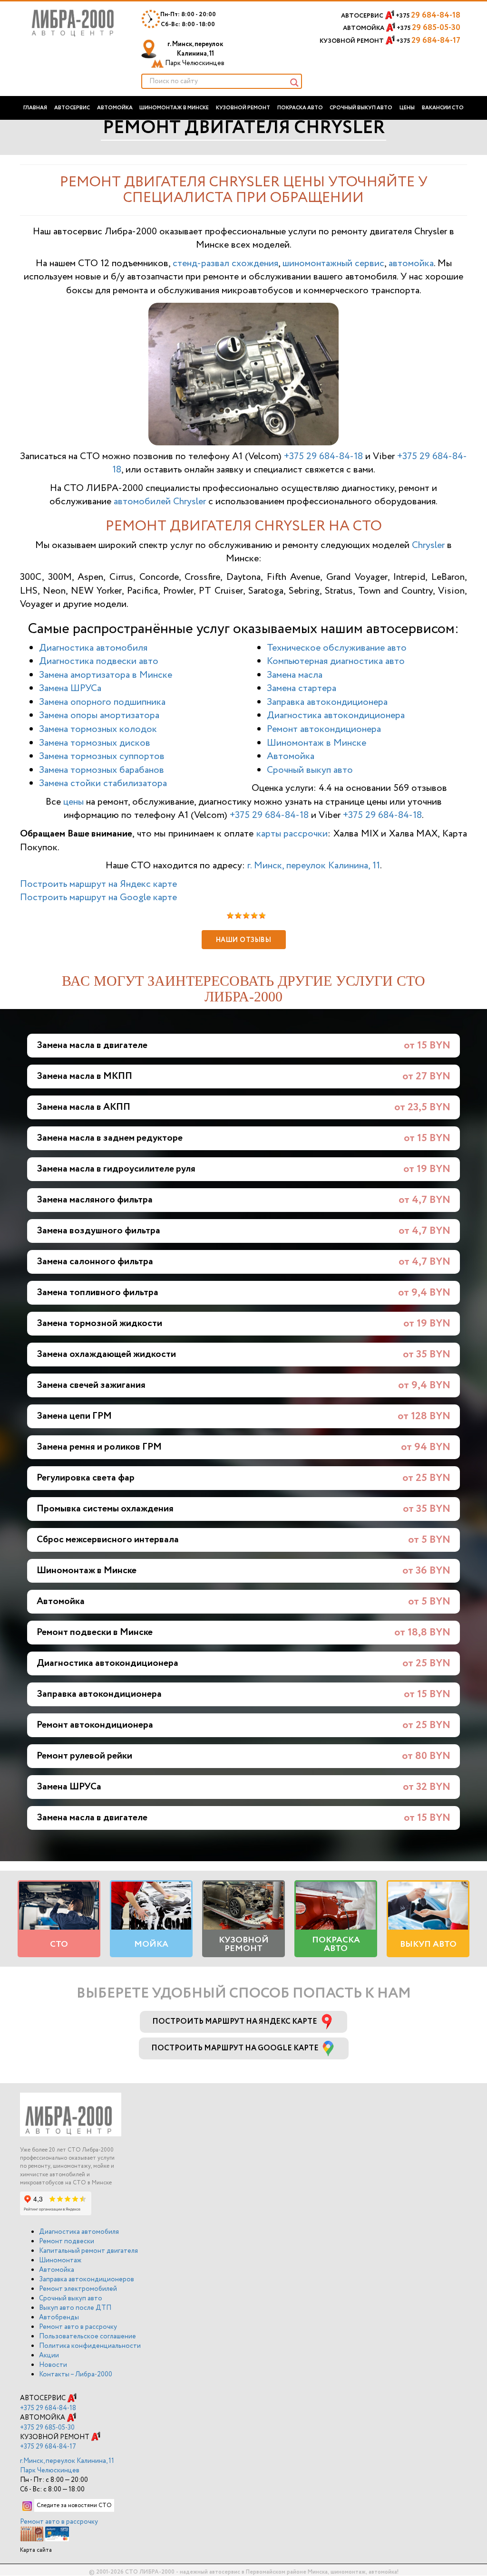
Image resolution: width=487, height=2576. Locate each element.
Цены (407, 108)
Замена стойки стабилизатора (103, 783)
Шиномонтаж (60, 2260)
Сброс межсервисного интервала (108, 1540)
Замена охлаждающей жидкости (106, 1354)
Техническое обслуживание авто (337, 648)
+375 (428, 16)
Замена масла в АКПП (83, 1107)
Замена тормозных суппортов (102, 756)
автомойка (411, 264)
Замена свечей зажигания (91, 1385)
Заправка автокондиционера (327, 702)
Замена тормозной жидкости (99, 1323)
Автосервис (72, 108)
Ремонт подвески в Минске (95, 1632)
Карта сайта (36, 2550)
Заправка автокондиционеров (87, 2279)
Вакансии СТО (443, 108)
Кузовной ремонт (243, 108)
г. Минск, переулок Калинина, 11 (194, 54)
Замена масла (295, 675)
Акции (49, 2355)
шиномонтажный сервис (333, 264)
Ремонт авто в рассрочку (78, 2327)
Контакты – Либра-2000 (76, 2374)
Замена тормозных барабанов (102, 770)
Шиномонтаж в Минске (174, 108)
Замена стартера (302, 688)
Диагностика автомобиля (93, 648)
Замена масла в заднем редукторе (110, 1138)
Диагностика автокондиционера (336, 716)
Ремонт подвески (67, 2241)
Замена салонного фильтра (95, 1262)
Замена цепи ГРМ (74, 1416)
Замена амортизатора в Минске (106, 675)
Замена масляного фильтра (95, 1200)
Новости (53, 2365)
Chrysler (428, 545)
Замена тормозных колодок (98, 729)
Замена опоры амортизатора (99, 716)
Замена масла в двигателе (92, 1045)
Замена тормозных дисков (95, 743)
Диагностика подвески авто (99, 661)
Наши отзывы (244, 940)
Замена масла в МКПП (84, 1076)
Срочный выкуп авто (361, 108)
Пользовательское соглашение (88, 2336)
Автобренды (59, 2317)
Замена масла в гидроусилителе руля (116, 1169)
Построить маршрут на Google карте (98, 898)
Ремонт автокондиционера (324, 729)
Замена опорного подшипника (102, 702)
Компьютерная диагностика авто (336, 661)
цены (73, 802)
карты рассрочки (292, 834)
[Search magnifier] (294, 83)
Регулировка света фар (86, 1478)
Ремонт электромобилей (78, 2289)
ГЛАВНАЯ (35, 108)
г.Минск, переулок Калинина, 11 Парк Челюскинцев (67, 2466)
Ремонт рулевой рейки (84, 1756)
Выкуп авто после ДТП (75, 2308)
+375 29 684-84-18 (323, 457)
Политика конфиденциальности (90, 2346)
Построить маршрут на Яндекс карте (98, 884)
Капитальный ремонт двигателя (88, 2251)
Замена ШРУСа (70, 688)
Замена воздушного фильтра (98, 1231)
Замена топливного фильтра (97, 1293)
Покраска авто (300, 108)
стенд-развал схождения (225, 264)
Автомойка (115, 108)
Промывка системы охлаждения (105, 1509)
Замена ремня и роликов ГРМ (99, 1447)
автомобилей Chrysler (160, 502)
